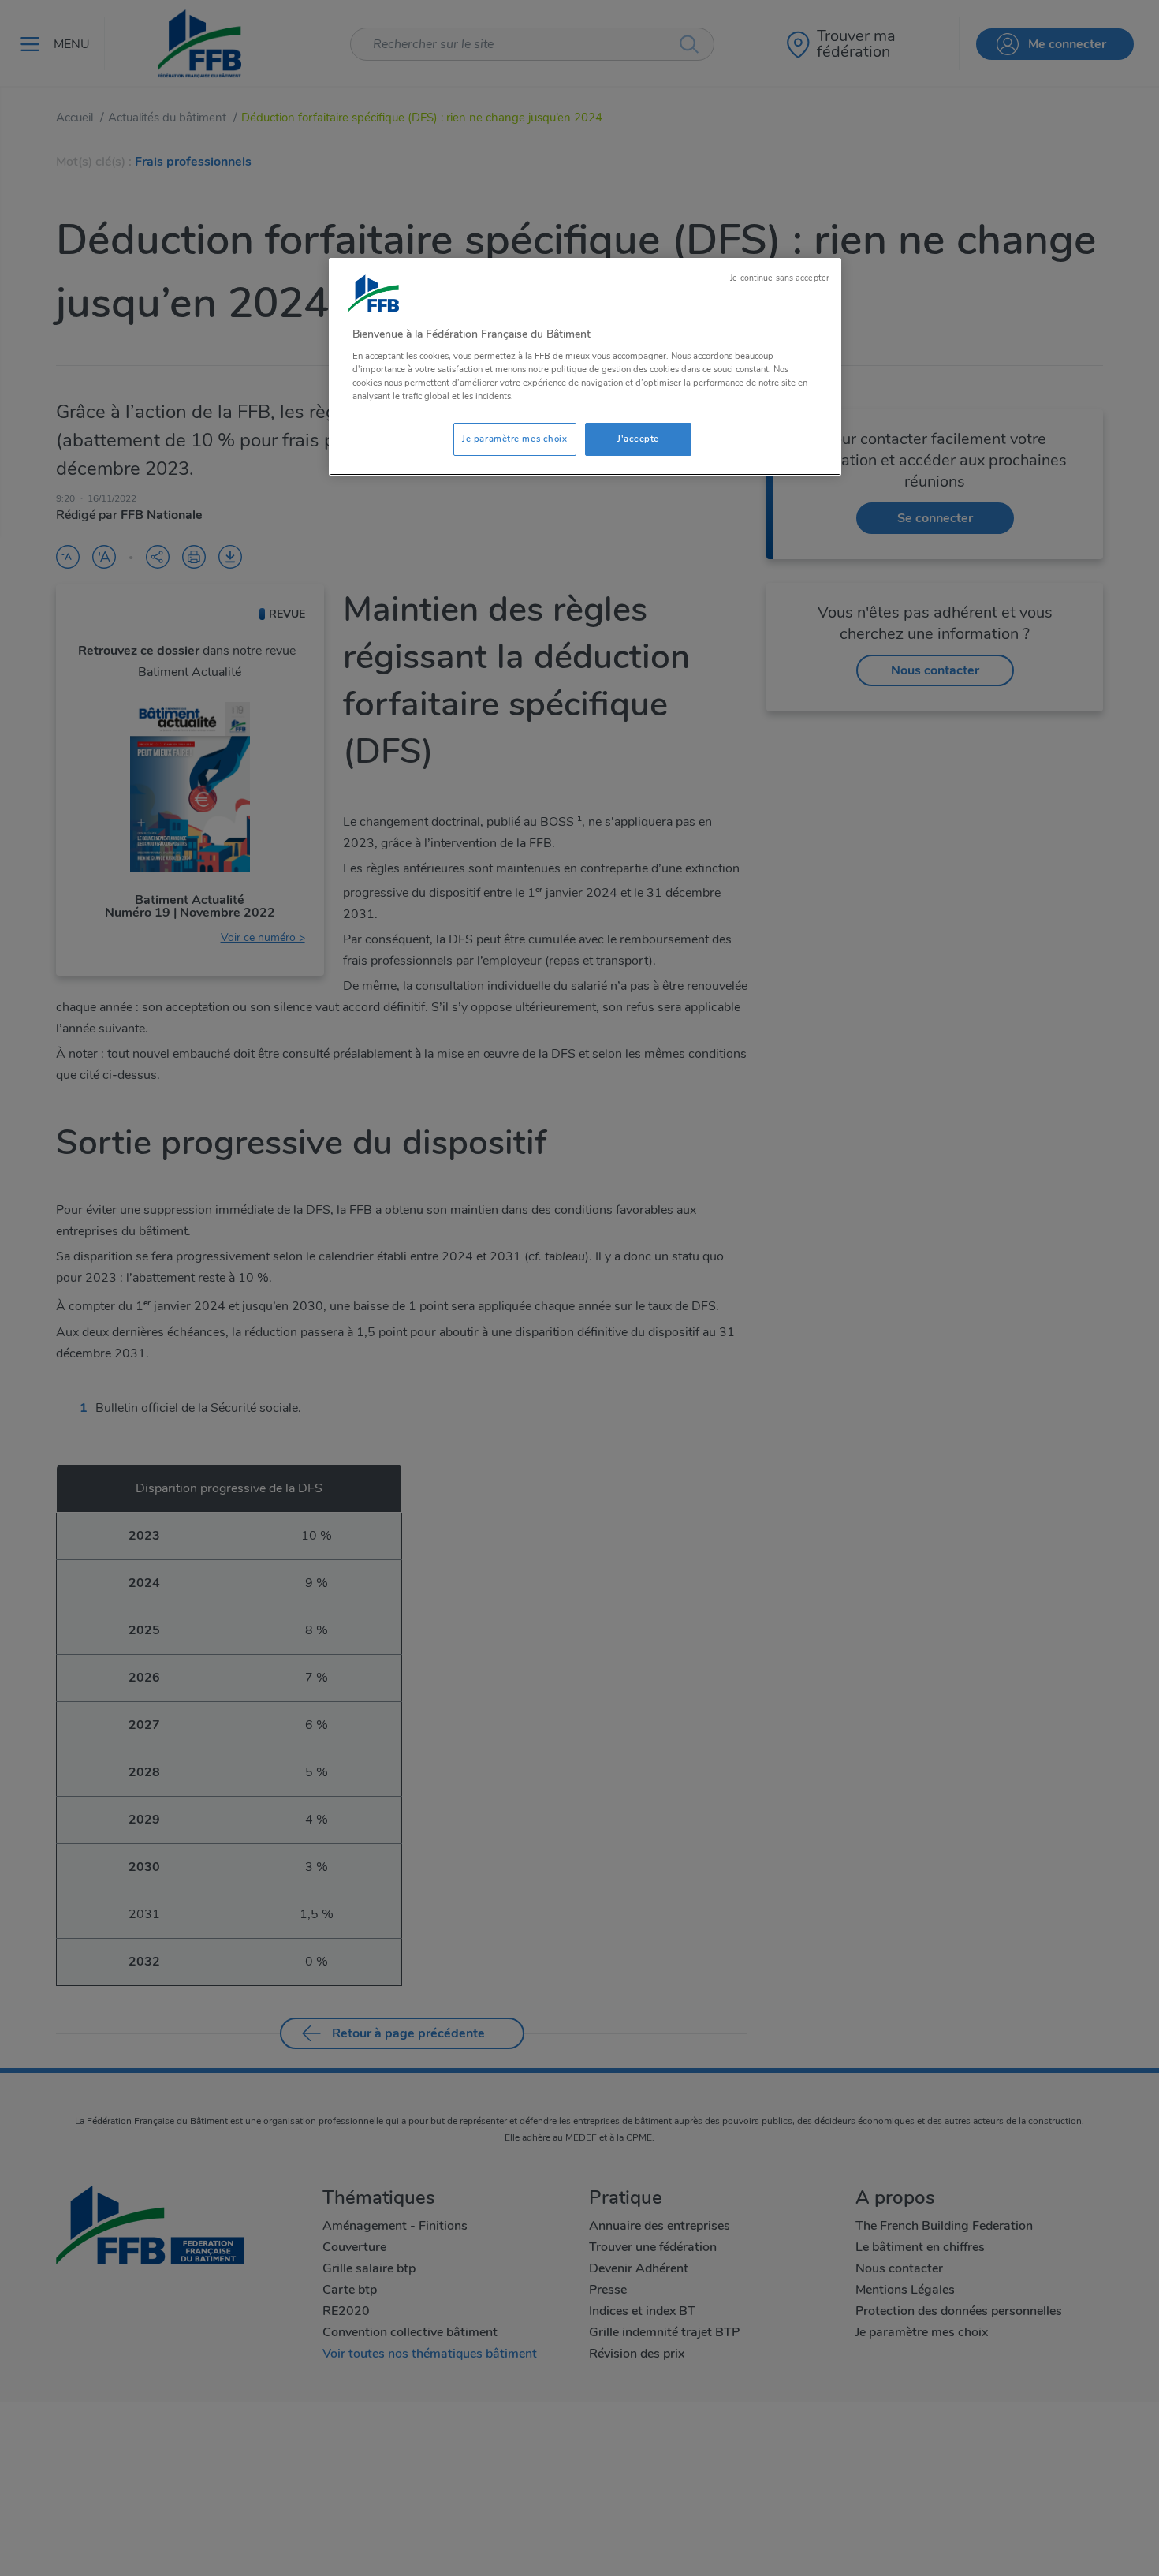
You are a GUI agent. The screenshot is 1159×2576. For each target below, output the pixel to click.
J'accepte (638, 439)
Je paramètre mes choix (515, 439)
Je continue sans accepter (780, 278)
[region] (585, 367)
